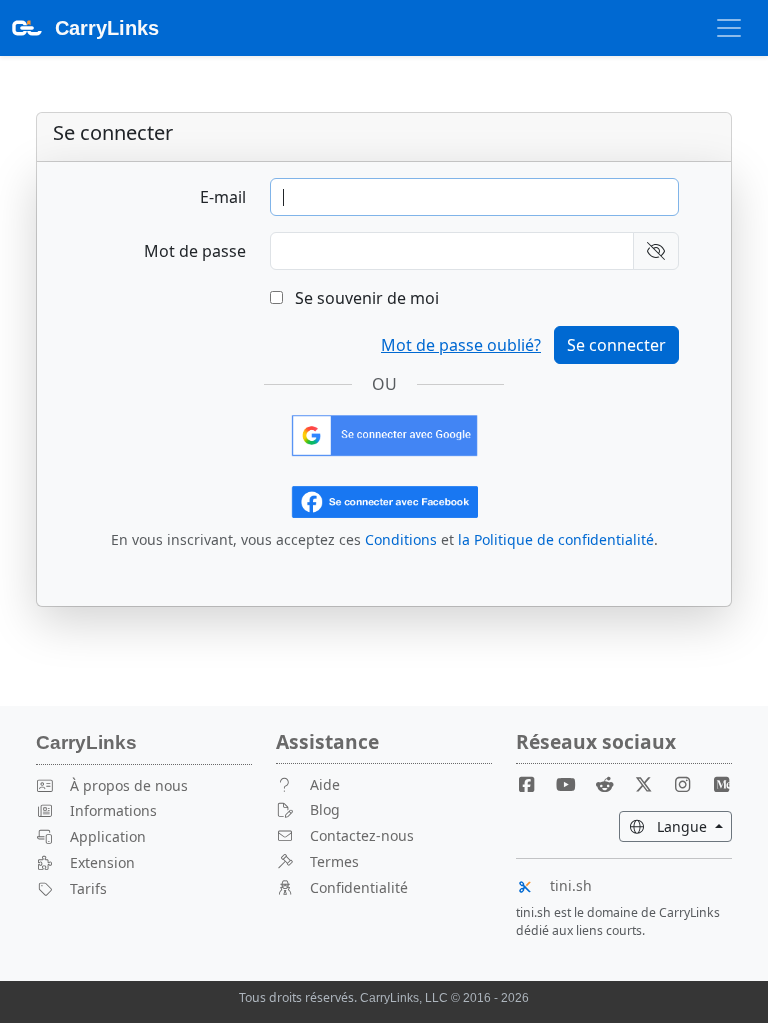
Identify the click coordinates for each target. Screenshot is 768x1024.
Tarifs (88, 888)
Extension (102, 862)
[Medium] (721, 784)
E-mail (223, 197)
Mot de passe (195, 251)
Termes (334, 861)
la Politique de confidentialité (556, 539)
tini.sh (571, 885)
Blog (325, 809)
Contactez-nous (362, 835)
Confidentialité (359, 887)
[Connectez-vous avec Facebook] (384, 500)
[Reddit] (613, 784)
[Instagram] (690, 784)
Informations (113, 810)
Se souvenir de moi (365, 298)
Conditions (401, 539)
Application (108, 836)
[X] (651, 784)
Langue (692, 826)
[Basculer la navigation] (729, 28)
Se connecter (616, 345)
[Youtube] (574, 784)
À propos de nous (129, 785)
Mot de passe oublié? (461, 345)
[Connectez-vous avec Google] (384, 434)
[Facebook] (535, 784)
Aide (325, 784)
